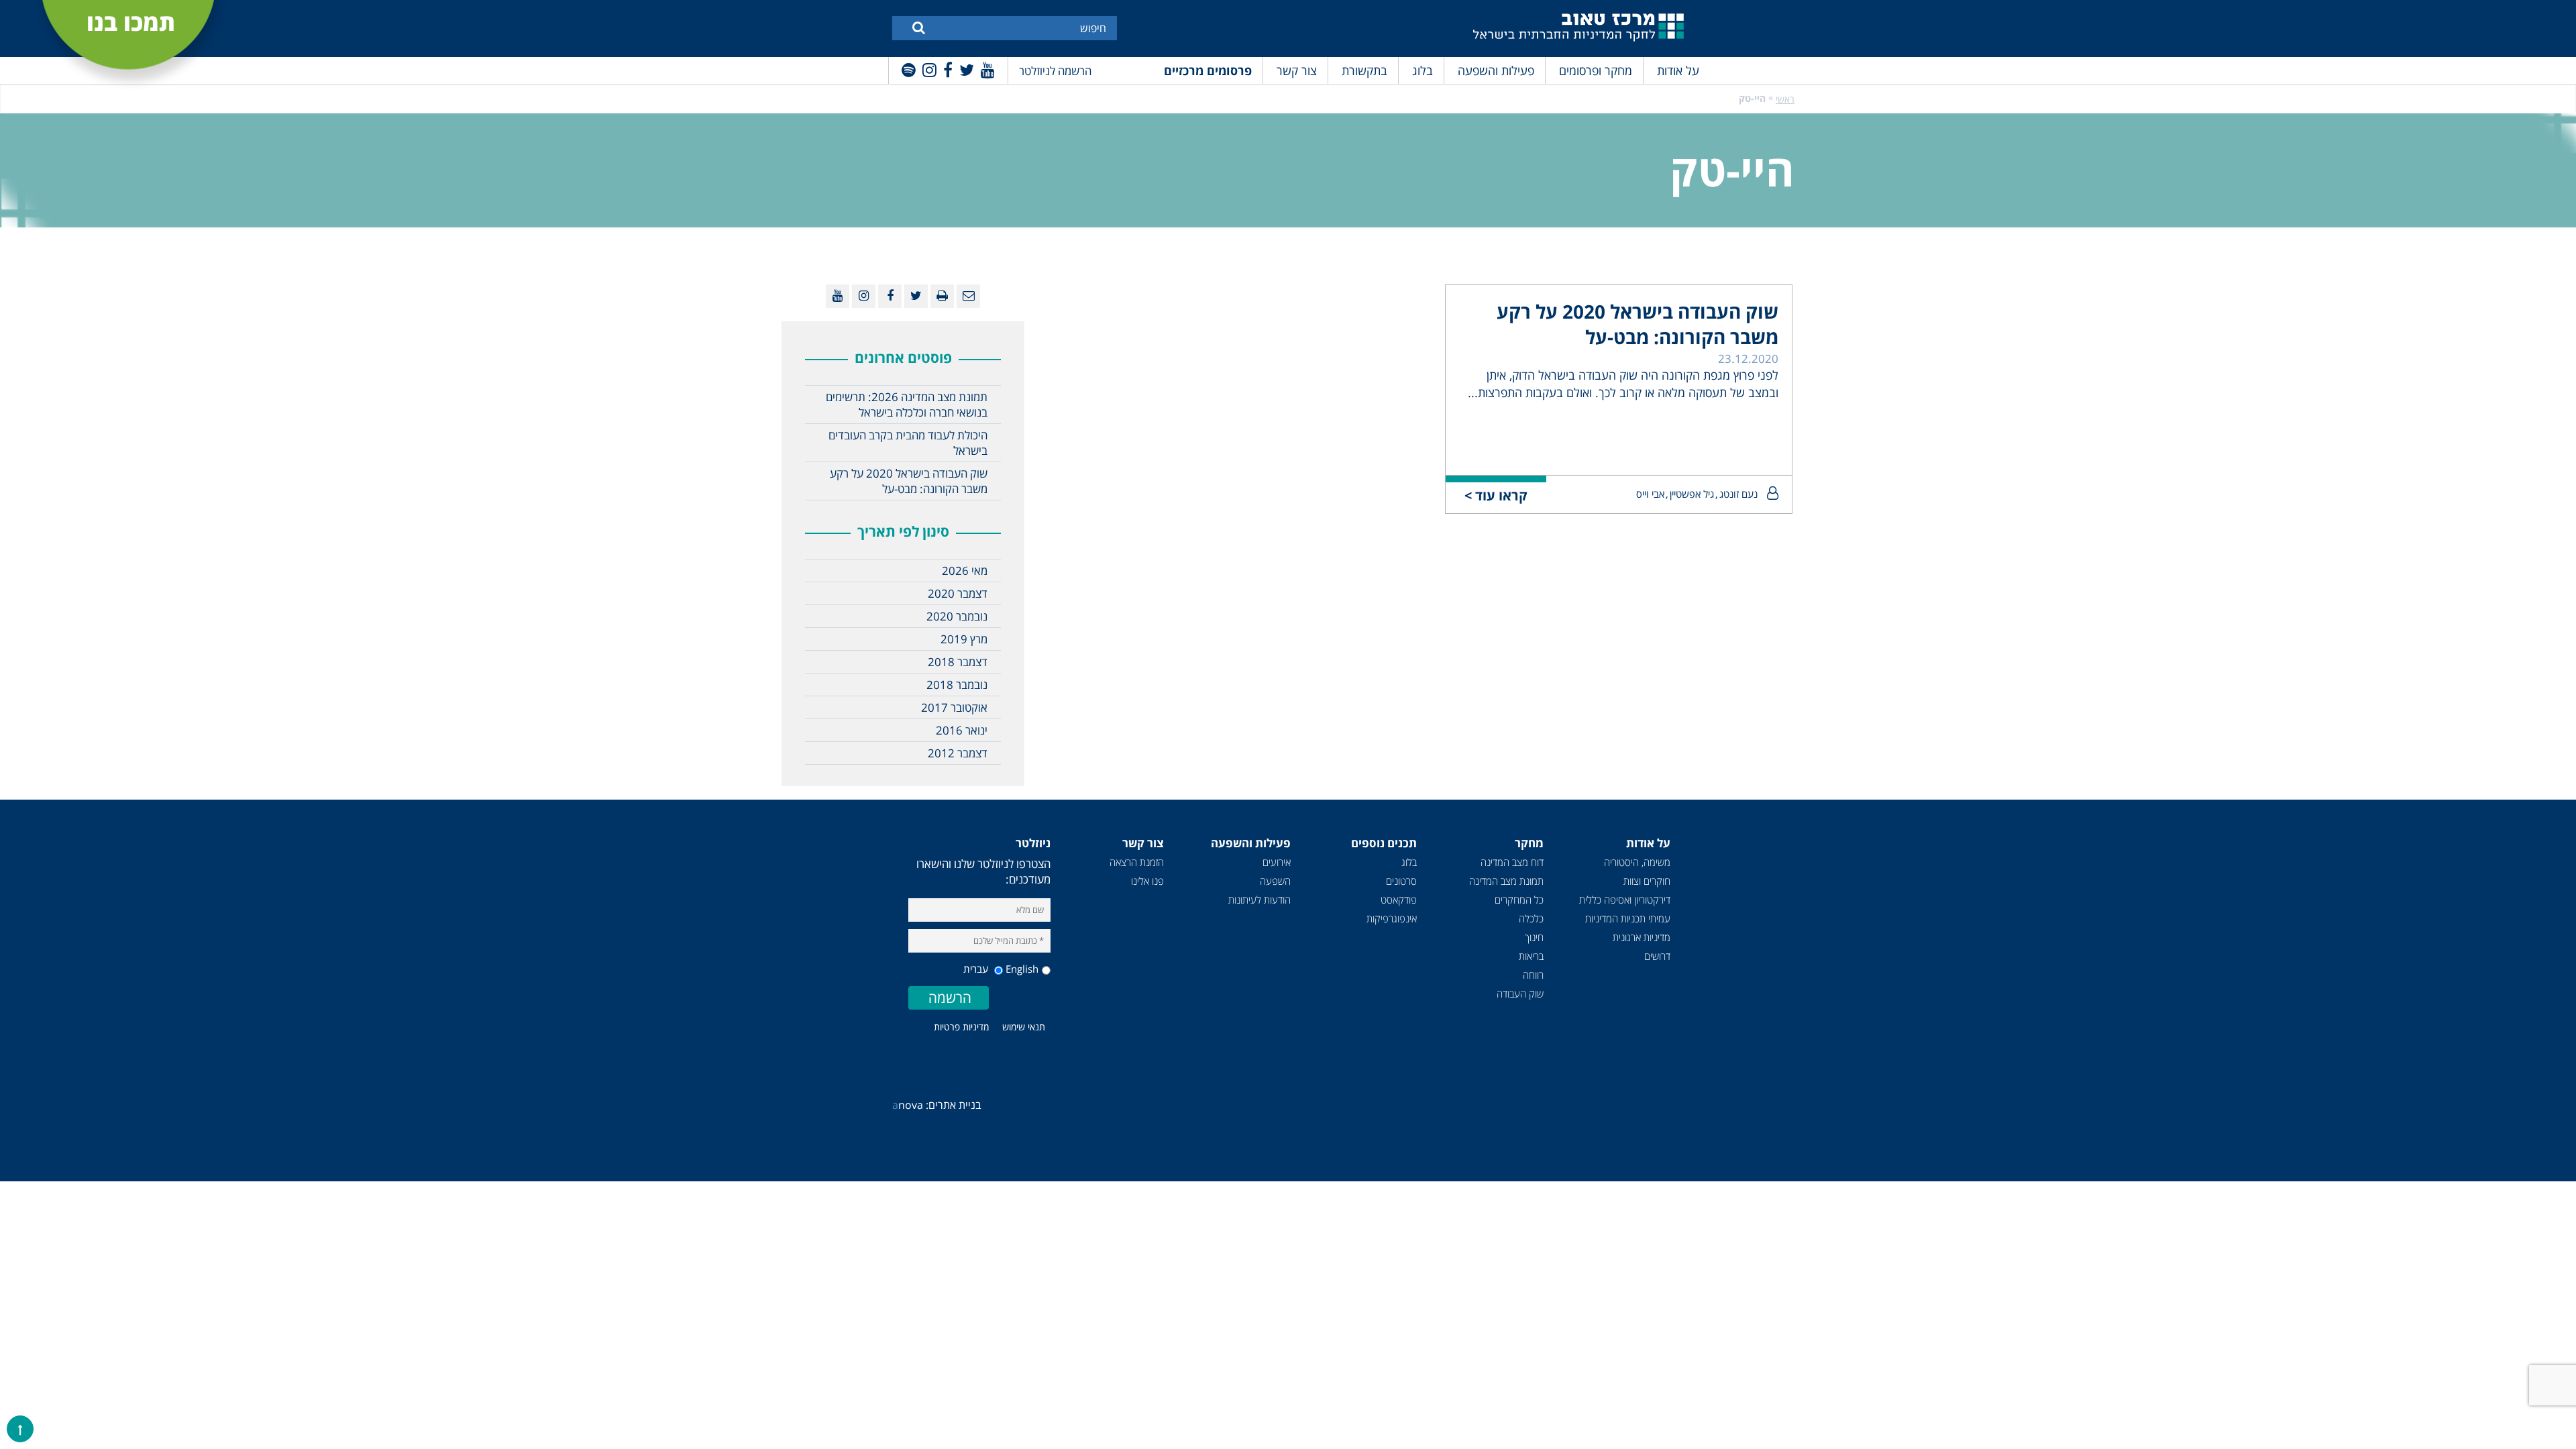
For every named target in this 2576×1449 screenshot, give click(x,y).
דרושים (1657, 956)
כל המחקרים (1519, 900)
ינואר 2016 (962, 730)
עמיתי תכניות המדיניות (1628, 918)
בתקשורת (1364, 70)
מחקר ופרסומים (1596, 70)
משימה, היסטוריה (1637, 862)
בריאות (1531, 956)
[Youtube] (988, 69)
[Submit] (919, 27)
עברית (977, 969)
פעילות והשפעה (1496, 70)
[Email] (968, 296)
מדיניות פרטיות (961, 1027)
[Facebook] (948, 69)
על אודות (1678, 70)
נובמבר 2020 (957, 616)
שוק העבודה (1520, 994)
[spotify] (909, 69)
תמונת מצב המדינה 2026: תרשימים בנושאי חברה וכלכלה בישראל (907, 405)
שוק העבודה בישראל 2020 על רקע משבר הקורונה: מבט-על (1638, 324)
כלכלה (1531, 918)
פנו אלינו (1147, 881)
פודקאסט (1399, 900)
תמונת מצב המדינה (1506, 881)
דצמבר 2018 (958, 662)
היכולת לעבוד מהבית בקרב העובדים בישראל (908, 443)
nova (908, 1105)
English (1022, 969)
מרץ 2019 (964, 639)
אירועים (1277, 862)
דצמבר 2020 (958, 593)
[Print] (942, 296)
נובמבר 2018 (957, 685)
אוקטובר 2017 (954, 707)
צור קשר (1297, 70)
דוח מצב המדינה (1512, 862)
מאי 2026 (965, 571)
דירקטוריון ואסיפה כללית (1625, 900)
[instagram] (929, 69)
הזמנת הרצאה (1137, 862)
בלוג (1423, 70)
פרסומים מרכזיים (1208, 70)
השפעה (1275, 881)
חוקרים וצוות (1647, 881)
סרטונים (1401, 881)
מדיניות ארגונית (1642, 937)
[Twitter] (967, 69)
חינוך (1534, 937)
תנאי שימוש (1024, 1027)
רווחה (1533, 975)
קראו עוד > (1496, 495)
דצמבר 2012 (958, 753)
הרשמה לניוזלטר (1055, 71)
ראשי (1785, 99)
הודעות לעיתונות (1259, 900)
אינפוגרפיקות (1392, 918)
